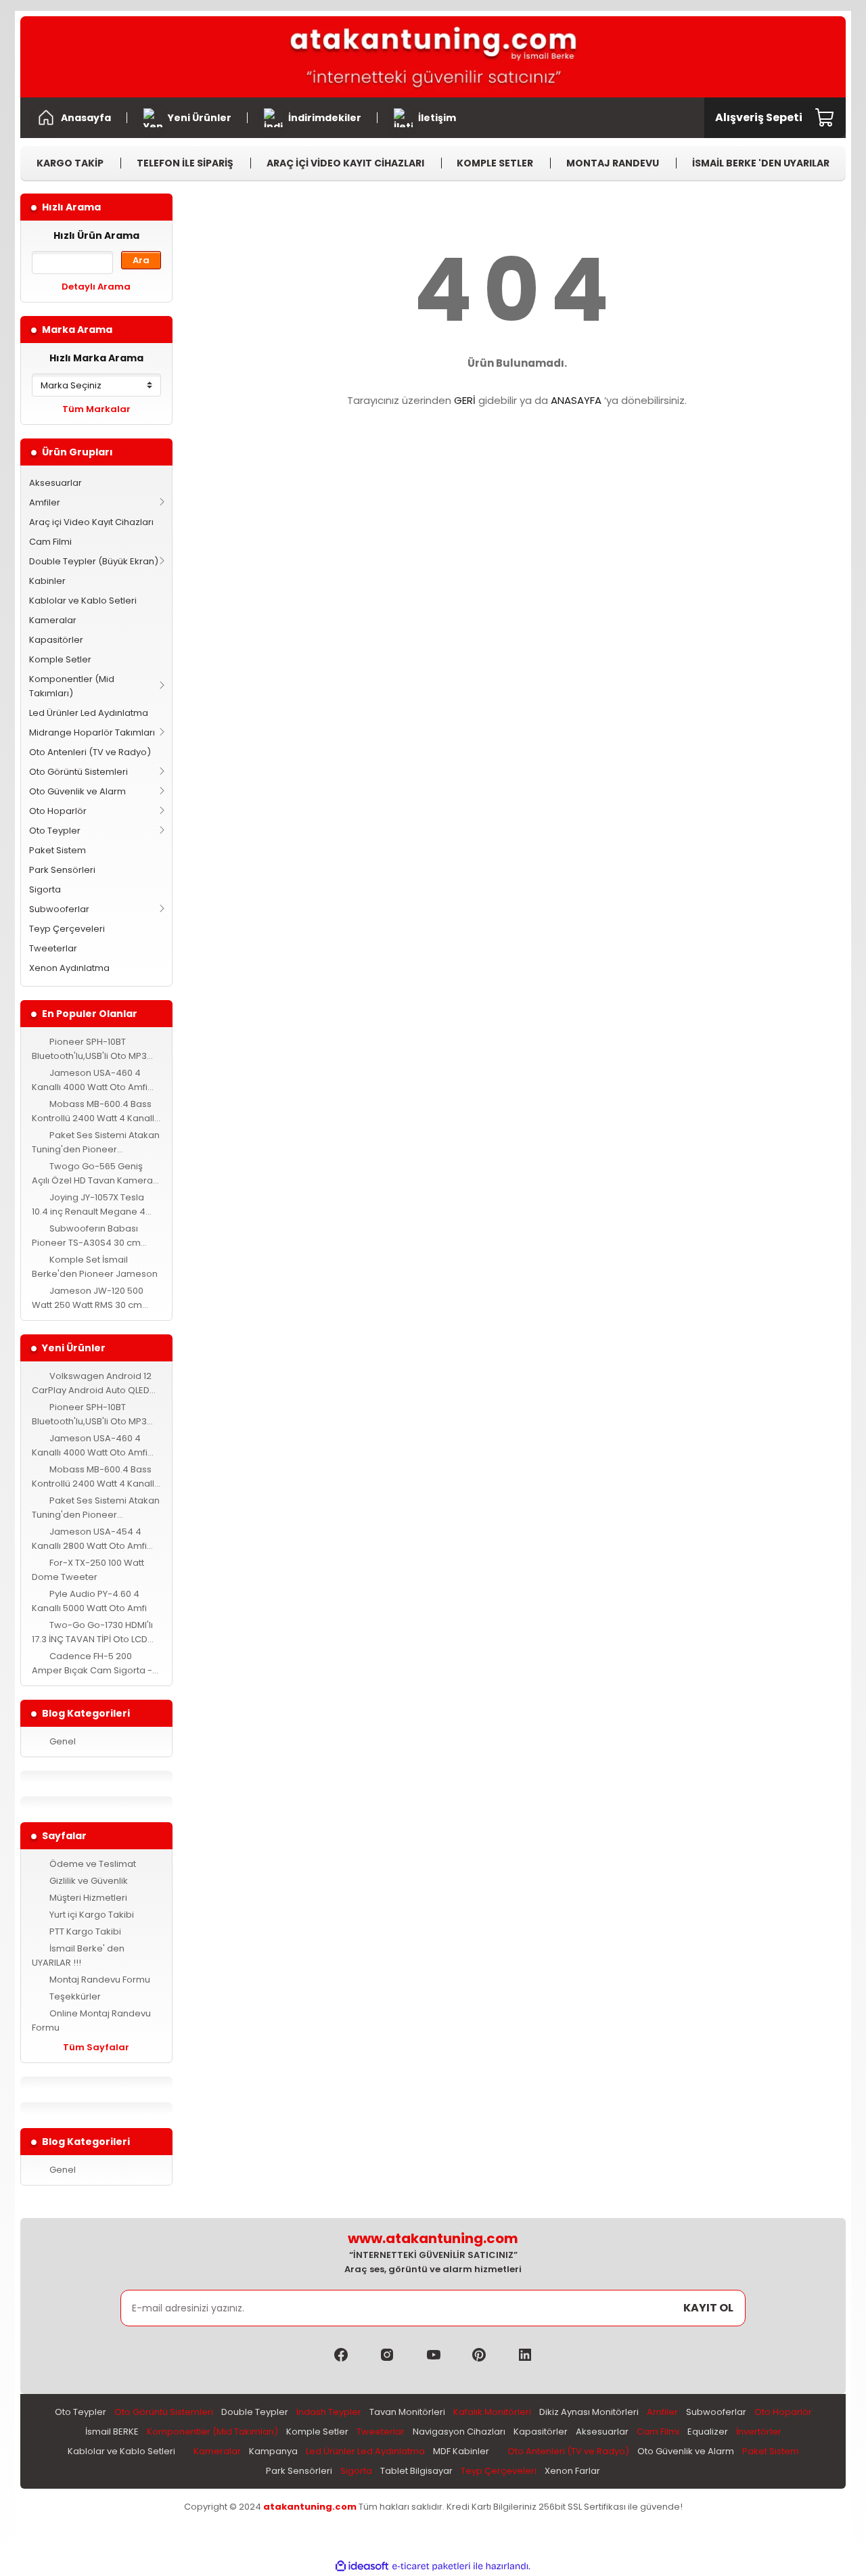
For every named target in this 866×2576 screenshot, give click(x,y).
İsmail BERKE (112, 2432)
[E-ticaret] (431, 2566)
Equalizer (708, 2432)
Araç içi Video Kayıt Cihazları (91, 522)
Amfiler (45, 502)
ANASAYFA (576, 400)
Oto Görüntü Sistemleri (78, 772)
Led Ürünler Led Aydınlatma (89, 713)
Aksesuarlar (55, 483)
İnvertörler (759, 2432)
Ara (141, 260)
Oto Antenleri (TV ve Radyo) (90, 752)
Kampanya (273, 2451)
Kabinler (47, 581)
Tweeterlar (53, 948)
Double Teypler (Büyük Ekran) (94, 561)
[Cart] (825, 118)
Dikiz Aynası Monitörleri (589, 2412)
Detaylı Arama (96, 287)
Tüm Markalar (96, 409)
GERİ (465, 400)
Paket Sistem (58, 850)
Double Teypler (255, 2412)
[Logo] (433, 57)
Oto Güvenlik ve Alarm (77, 791)
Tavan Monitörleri (407, 2412)
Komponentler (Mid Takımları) (72, 686)
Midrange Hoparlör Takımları (92, 732)
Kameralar (53, 620)
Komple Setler (60, 659)
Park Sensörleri (62, 870)
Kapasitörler (56, 640)
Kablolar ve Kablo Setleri (83, 601)
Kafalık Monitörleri (492, 2412)
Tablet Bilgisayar (416, 2471)
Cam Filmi (50, 542)
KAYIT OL (708, 2308)
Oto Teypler (55, 831)
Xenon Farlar (572, 2471)
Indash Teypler (329, 2412)
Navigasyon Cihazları (459, 2432)
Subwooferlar (59, 909)
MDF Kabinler (461, 2451)
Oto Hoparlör (58, 811)
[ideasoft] (362, 2566)
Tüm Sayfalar (96, 2047)
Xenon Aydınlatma (69, 968)
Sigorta (45, 889)
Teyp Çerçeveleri (67, 929)
